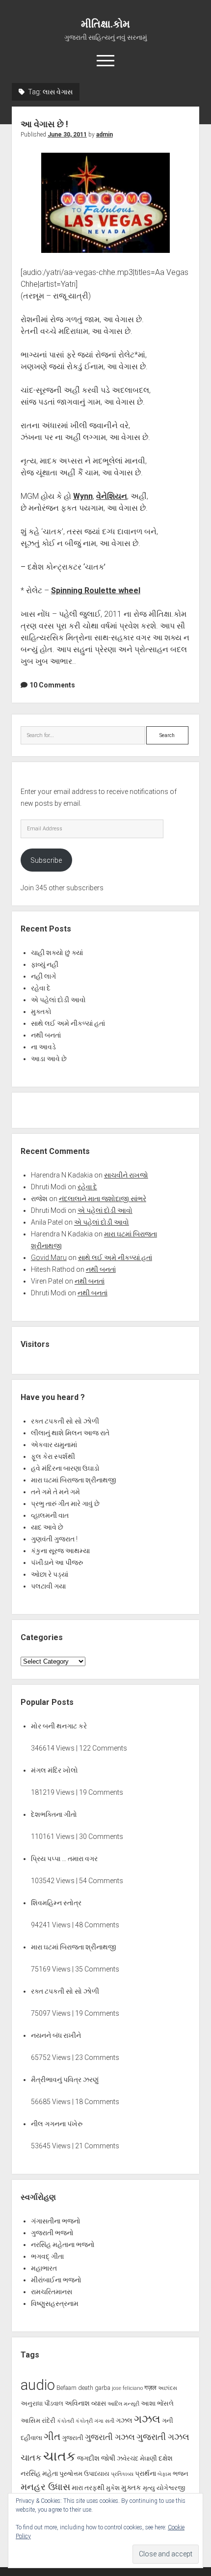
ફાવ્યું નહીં (45, 964)
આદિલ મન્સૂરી (123, 2404)
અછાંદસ (168, 2388)
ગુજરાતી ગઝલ (110, 2437)
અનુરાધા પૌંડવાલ (42, 2403)
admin (105, 135)
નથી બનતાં (46, 1035)
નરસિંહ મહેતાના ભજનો (63, 2245)
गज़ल (150, 2388)
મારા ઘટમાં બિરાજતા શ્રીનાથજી (74, 1480)
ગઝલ (124, 2420)
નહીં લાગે (43, 976)
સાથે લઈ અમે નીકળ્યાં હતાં (68, 1023)
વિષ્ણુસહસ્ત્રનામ (55, 2303)
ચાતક (31, 2458)
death (86, 2388)
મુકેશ (113, 2488)
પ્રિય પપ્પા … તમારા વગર (64, 1859)
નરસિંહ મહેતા (39, 2473)
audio (38, 2385)
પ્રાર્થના (145, 2473)
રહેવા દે (41, 988)
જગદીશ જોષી (96, 2458)
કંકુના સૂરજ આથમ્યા (60, 1551)
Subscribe (46, 860)
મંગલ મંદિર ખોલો (54, 1770)
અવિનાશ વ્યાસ (85, 2403)
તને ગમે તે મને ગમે (55, 1492)
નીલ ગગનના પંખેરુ (57, 2124)
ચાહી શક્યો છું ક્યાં (57, 953)
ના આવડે (43, 1047)
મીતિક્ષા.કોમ (105, 24)
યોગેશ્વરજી (171, 2488)
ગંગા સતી (104, 2421)
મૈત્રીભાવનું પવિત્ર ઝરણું (65, 2080)
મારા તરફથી (88, 2488)
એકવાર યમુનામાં (54, 1445)
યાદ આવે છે (47, 1527)
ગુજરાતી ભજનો (52, 2233)
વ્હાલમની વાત (50, 1515)
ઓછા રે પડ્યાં (50, 1574)
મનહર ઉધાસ (45, 2487)
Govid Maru (49, 1258)
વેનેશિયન (112, 496)
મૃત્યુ (149, 2488)
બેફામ (164, 2474)
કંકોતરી (66, 2421)
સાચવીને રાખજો (126, 1175)
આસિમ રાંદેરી (38, 2421)
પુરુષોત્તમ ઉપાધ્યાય (84, 2474)
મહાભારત (44, 2268)
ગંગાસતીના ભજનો (56, 2221)
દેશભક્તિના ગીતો (54, 1814)
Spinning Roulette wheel (96, 590)
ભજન (181, 2474)
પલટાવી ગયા (48, 1586)
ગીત (52, 2437)
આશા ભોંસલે (157, 2403)
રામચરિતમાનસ (52, 2292)
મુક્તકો (41, 1012)
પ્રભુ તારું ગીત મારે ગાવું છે (65, 1504)
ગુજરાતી (73, 2438)
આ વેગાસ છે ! (44, 124)
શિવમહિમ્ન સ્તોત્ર (56, 1903)
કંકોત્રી (84, 2421)
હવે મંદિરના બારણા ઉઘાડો (65, 1468)
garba (103, 2388)
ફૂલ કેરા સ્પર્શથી (53, 1456)
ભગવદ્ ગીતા (47, 2256)
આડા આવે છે (49, 1059)
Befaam (66, 2388)
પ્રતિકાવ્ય (122, 2474)
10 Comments (52, 685)
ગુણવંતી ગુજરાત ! (54, 1539)
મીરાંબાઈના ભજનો (56, 2280)
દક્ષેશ (166, 2458)
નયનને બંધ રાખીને (56, 2035)
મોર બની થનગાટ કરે (59, 1726)
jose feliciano (127, 2388)
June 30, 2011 (67, 135)
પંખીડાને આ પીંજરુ (57, 1562)
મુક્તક (131, 2488)
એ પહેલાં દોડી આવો (58, 1000)
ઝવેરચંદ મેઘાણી (137, 2458)
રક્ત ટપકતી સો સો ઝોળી (65, 1421)
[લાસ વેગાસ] (105, 203)
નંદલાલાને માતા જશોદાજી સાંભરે (103, 1199)
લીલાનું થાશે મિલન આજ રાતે (70, 1433)
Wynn (83, 496)
